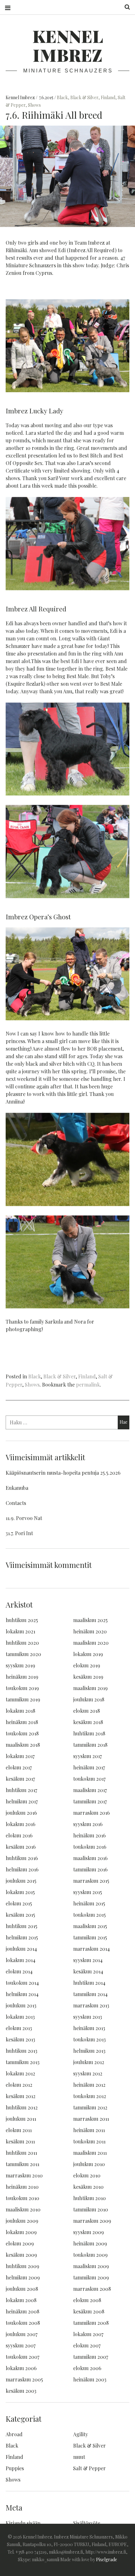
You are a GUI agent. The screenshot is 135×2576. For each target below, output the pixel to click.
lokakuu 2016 (21, 1824)
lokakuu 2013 (20, 2017)
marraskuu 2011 (91, 2119)
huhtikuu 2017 (21, 1790)
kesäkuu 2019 (88, 1677)
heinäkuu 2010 (22, 2187)
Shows (34, 105)
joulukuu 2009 (22, 2221)
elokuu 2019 (87, 1665)
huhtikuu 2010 (89, 2198)
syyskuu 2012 (88, 2073)
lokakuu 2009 (21, 2232)
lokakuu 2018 (20, 1711)
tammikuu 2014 (90, 1994)
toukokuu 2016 (90, 1847)
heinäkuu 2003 (90, 2379)
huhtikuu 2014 (89, 1983)
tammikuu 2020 (23, 1654)
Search (125, 7)
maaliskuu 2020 (91, 1643)
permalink (88, 1384)
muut (79, 2457)
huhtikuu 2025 (22, 1620)
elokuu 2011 (19, 2130)
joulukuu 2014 (21, 1949)
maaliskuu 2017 (90, 1790)
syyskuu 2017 (87, 1756)
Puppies (15, 2468)
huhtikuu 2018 (89, 1733)
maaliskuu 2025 (90, 1620)
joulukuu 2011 (21, 2119)
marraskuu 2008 (92, 2289)
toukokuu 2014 (22, 1983)
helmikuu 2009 (23, 2277)
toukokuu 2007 (22, 2357)
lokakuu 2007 (88, 2334)
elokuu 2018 (86, 1711)
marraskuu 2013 (91, 2005)
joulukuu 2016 (21, 1813)
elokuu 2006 (87, 2368)
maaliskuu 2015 (90, 1926)
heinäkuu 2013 (89, 2028)
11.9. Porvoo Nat (24, 1518)
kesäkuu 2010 (88, 2187)
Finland (108, 97)
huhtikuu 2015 (22, 1926)
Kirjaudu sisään (23, 2523)
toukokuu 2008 (23, 2323)
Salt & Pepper (89, 2468)
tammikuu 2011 (22, 2164)
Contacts (16, 1503)
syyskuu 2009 (89, 2232)
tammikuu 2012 (90, 2107)
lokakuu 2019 (88, 1654)
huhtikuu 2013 (22, 2051)
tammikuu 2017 (90, 1801)
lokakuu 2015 (20, 1892)
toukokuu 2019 (22, 1688)
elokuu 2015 (19, 1903)
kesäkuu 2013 (20, 2039)
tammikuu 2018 (90, 1745)
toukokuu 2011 (89, 2141)
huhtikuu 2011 (21, 2153)
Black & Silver (84, 97)
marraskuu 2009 (92, 2221)
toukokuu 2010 (22, 2198)
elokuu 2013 (19, 2028)
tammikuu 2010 (91, 2209)
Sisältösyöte (87, 2523)
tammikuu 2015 (90, 1937)
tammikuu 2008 (91, 2323)
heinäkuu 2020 (90, 1631)
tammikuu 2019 (23, 1699)
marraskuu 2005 (24, 2379)
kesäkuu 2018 (88, 1722)
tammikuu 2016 (90, 1869)
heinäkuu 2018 (22, 1722)
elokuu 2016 (19, 1835)
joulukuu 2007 (22, 2334)
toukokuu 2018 (22, 1733)
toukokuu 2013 (89, 2039)
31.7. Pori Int (19, 1533)
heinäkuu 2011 (89, 2130)
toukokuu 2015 (89, 1915)
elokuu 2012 (19, 2085)
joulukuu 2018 (89, 1699)
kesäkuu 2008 (89, 2311)
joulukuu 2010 (89, 2164)
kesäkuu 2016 (21, 1847)
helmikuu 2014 (22, 1994)
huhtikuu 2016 (22, 1858)
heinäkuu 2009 (90, 2243)
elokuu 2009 (20, 2243)
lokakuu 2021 (20, 1631)
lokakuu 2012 (20, 2073)
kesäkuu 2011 (20, 2141)
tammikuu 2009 (91, 2277)
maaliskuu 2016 (90, 1858)
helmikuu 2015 (22, 1937)
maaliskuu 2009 (91, 2266)
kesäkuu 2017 (20, 1779)
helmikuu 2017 (22, 1801)
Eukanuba (17, 1488)
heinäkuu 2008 (22, 2311)
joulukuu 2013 (21, 2005)
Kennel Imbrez (68, 45)
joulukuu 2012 (89, 2062)
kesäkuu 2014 (88, 1971)
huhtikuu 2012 (22, 2107)
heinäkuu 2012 (89, 2085)
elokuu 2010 (87, 2175)
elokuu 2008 (87, 2300)
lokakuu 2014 (21, 1960)
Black (62, 97)
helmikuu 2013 (89, 2051)
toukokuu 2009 (90, 2255)
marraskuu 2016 (92, 1813)
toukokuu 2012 (90, 2096)
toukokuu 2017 (89, 1779)
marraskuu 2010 (24, 2175)
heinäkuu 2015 (89, 1903)
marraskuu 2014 (92, 1949)
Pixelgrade (107, 2559)
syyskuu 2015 (88, 1892)
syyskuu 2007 (21, 2345)
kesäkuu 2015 (20, 1915)
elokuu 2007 (87, 2345)
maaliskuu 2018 (23, 1745)
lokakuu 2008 (21, 2300)
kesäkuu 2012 (21, 2096)
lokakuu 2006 (21, 2368)
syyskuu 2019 (20, 1665)
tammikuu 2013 (23, 2062)
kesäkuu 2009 (21, 2255)
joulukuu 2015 (21, 1881)
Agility (81, 2434)
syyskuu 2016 (88, 1824)
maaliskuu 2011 (90, 2153)
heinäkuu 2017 (89, 1767)
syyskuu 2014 (88, 1960)
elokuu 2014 (19, 1971)
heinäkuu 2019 (22, 1677)
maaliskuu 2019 (90, 1688)
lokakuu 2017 (20, 1756)
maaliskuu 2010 (23, 2209)
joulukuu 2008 (22, 2289)
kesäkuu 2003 (21, 2391)
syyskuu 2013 (88, 2017)
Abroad (14, 2434)
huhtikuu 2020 (22, 1643)
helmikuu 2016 (22, 1869)
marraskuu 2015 (91, 1881)
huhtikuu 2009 (22, 2266)
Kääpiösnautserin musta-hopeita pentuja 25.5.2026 (63, 1473)
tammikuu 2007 (91, 2357)
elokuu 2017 (19, 1767)
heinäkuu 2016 (89, 1835)
